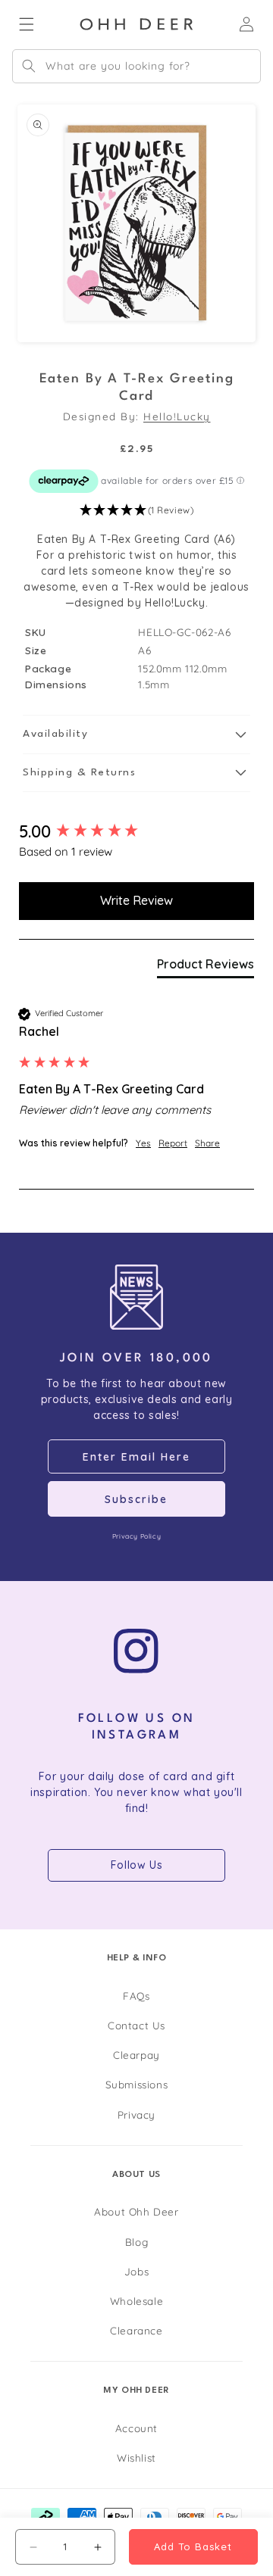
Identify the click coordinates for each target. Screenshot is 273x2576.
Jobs (136, 2271)
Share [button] (207, 1143)
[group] (136, 832)
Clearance (136, 2330)
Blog (136, 2242)
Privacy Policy (136, 1536)
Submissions (137, 2084)
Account (136, 2428)
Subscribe (136, 1499)
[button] (137, 511)
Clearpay (136, 2055)
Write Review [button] (136, 900)
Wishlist (136, 2457)
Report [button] (173, 1143)
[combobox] (136, 66)
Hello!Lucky (177, 416)
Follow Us (136, 1865)
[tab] (206, 967)
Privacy (136, 2114)
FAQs (136, 1996)
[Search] (29, 66)
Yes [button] (143, 1143)
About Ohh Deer (136, 2211)
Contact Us (136, 2025)
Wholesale (136, 2301)
